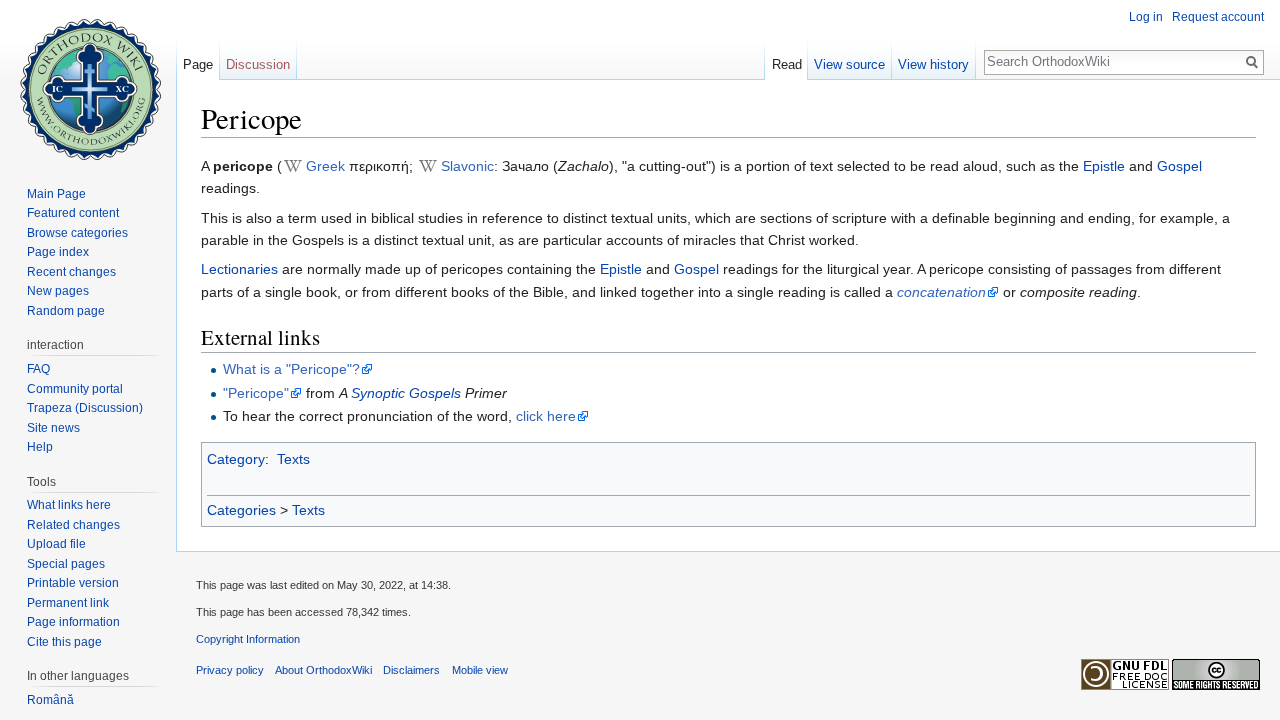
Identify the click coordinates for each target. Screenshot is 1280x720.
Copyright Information (248, 639)
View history (933, 64)
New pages (58, 291)
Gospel (1179, 166)
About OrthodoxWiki (323, 670)
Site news (53, 428)
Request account (1218, 17)
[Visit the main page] (88, 80)
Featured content (73, 213)
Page (198, 64)
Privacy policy (230, 670)
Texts (293, 459)
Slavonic (467, 166)
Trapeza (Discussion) (85, 408)
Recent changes (71, 272)
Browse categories (77, 233)
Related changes (73, 525)
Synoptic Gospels (406, 393)
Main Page (56, 194)
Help (40, 447)
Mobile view (480, 670)
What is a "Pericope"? (291, 369)
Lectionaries (239, 269)
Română (50, 700)
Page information (73, 622)
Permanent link (68, 603)
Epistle (1104, 166)
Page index (58, 252)
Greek (325, 166)
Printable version (73, 583)
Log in (1146, 17)
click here (546, 416)
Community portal (75, 389)
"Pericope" (256, 393)
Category (236, 459)
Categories (241, 510)
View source (849, 64)
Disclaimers (411, 670)
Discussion (258, 64)
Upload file (56, 544)
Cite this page (64, 642)
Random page (66, 311)
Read (787, 64)
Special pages (66, 564)
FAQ (38, 369)
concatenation (941, 292)
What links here (69, 505)
